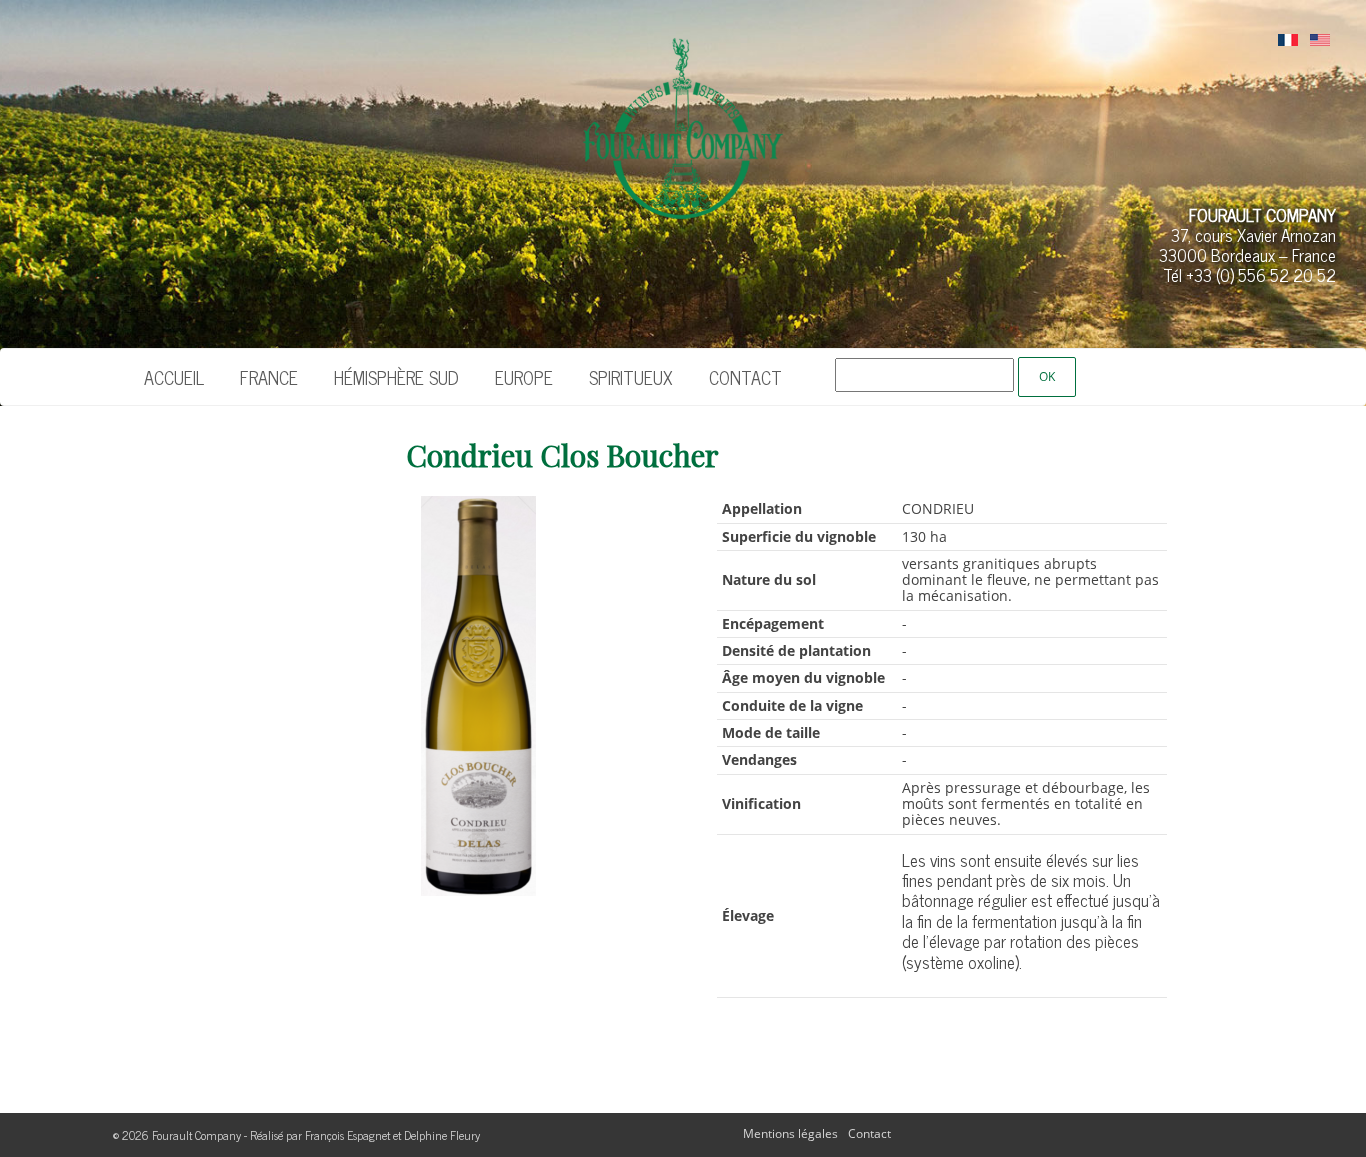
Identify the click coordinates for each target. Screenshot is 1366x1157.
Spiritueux (631, 377)
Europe (524, 377)
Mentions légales (790, 1133)
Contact (745, 377)
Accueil (174, 377)
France (269, 377)
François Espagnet (347, 1135)
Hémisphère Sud (396, 377)
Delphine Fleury (442, 1135)
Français (1288, 41)
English (1320, 41)
